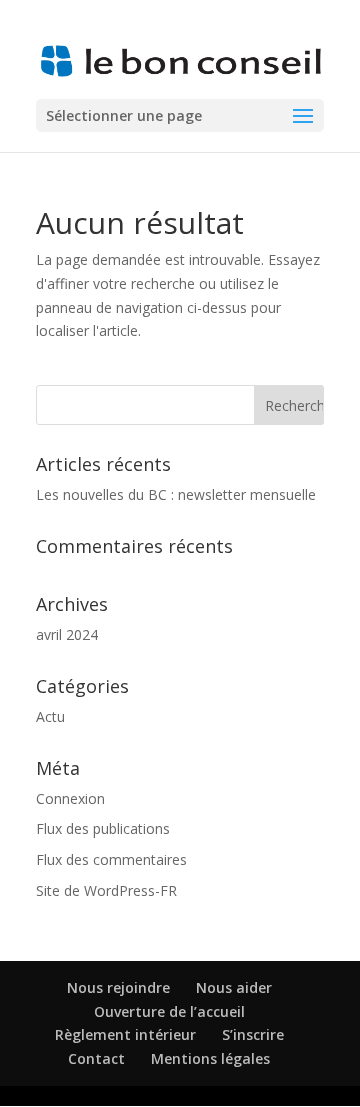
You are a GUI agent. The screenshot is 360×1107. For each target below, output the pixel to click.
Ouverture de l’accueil (169, 1011)
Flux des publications (103, 828)
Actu (50, 716)
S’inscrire (253, 1034)
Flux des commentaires (111, 859)
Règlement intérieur (125, 1034)
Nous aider (234, 987)
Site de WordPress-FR (106, 890)
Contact (96, 1058)
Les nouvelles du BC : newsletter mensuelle (176, 494)
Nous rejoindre (118, 987)
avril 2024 (67, 634)
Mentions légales (210, 1058)
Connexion (70, 798)
